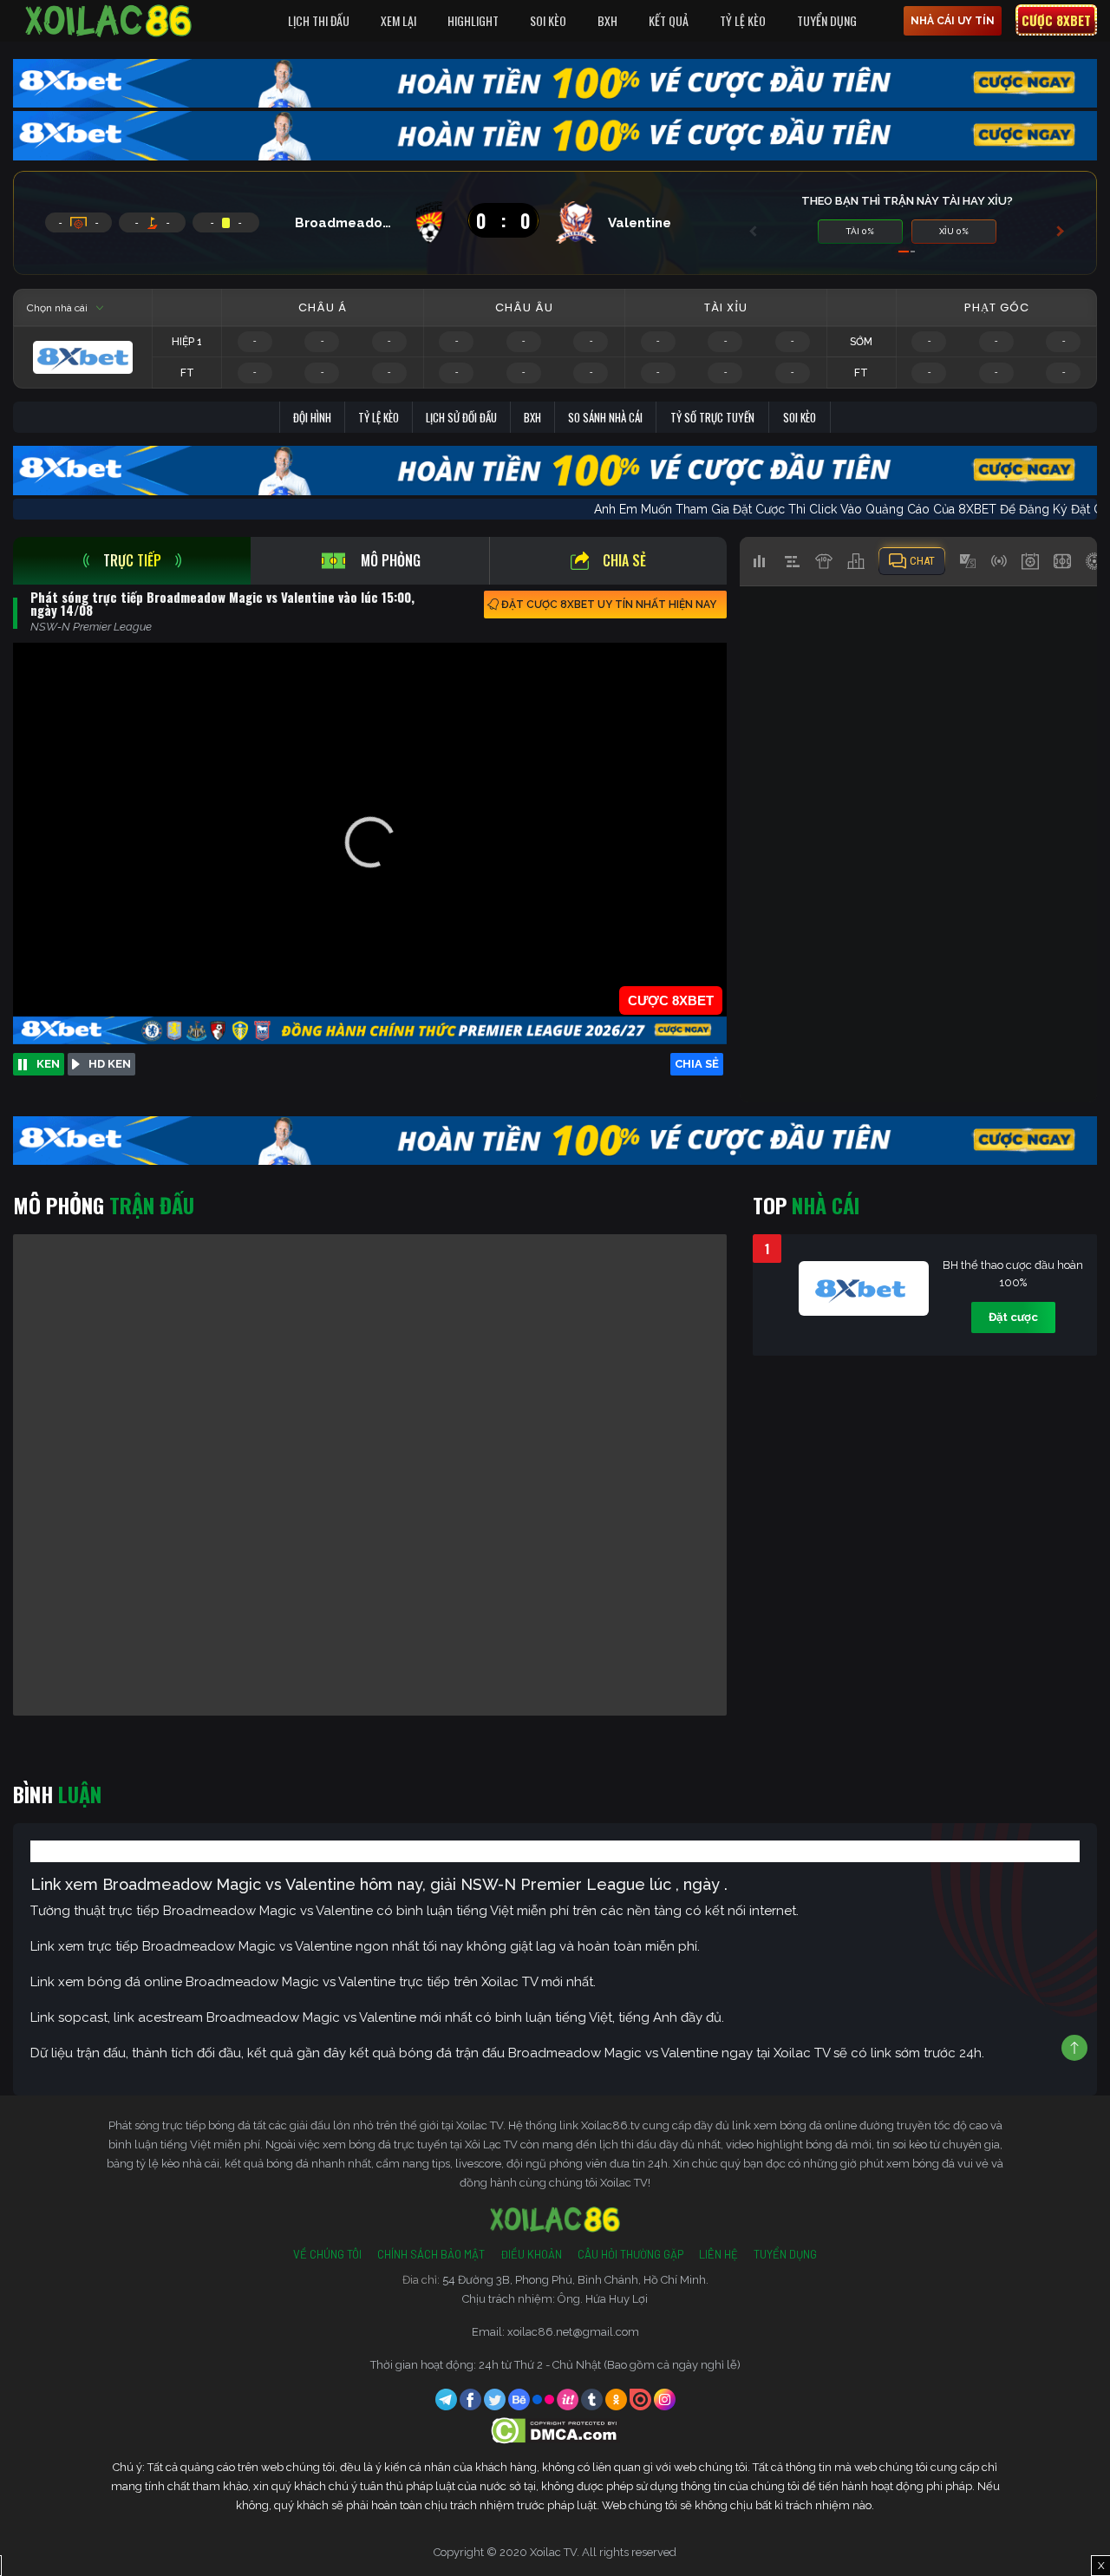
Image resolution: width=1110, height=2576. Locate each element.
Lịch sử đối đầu (461, 417)
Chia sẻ (624, 560)
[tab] (132, 561)
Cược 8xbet (1056, 20)
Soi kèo (800, 417)
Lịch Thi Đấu (319, 20)
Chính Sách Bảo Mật (431, 2254)
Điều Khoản (531, 2254)
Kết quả (669, 20)
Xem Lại (398, 20)
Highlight (473, 20)
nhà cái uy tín (953, 21)
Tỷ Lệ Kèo (743, 20)
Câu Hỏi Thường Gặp (630, 2254)
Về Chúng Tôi (327, 2254)
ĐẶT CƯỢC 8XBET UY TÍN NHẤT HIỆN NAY (609, 605)
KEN (48, 1064)
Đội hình (312, 417)
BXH (607, 20)
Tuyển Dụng (827, 20)
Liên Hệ (718, 2254)
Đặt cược (1013, 1317)
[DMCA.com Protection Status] (555, 2430)
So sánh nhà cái (605, 417)
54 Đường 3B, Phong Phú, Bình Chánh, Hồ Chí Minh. (575, 2280)
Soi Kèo (548, 20)
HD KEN (110, 1064)
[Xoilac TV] (108, 21)
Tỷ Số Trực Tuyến (712, 417)
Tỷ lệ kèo (379, 417)
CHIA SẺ (697, 1064)
